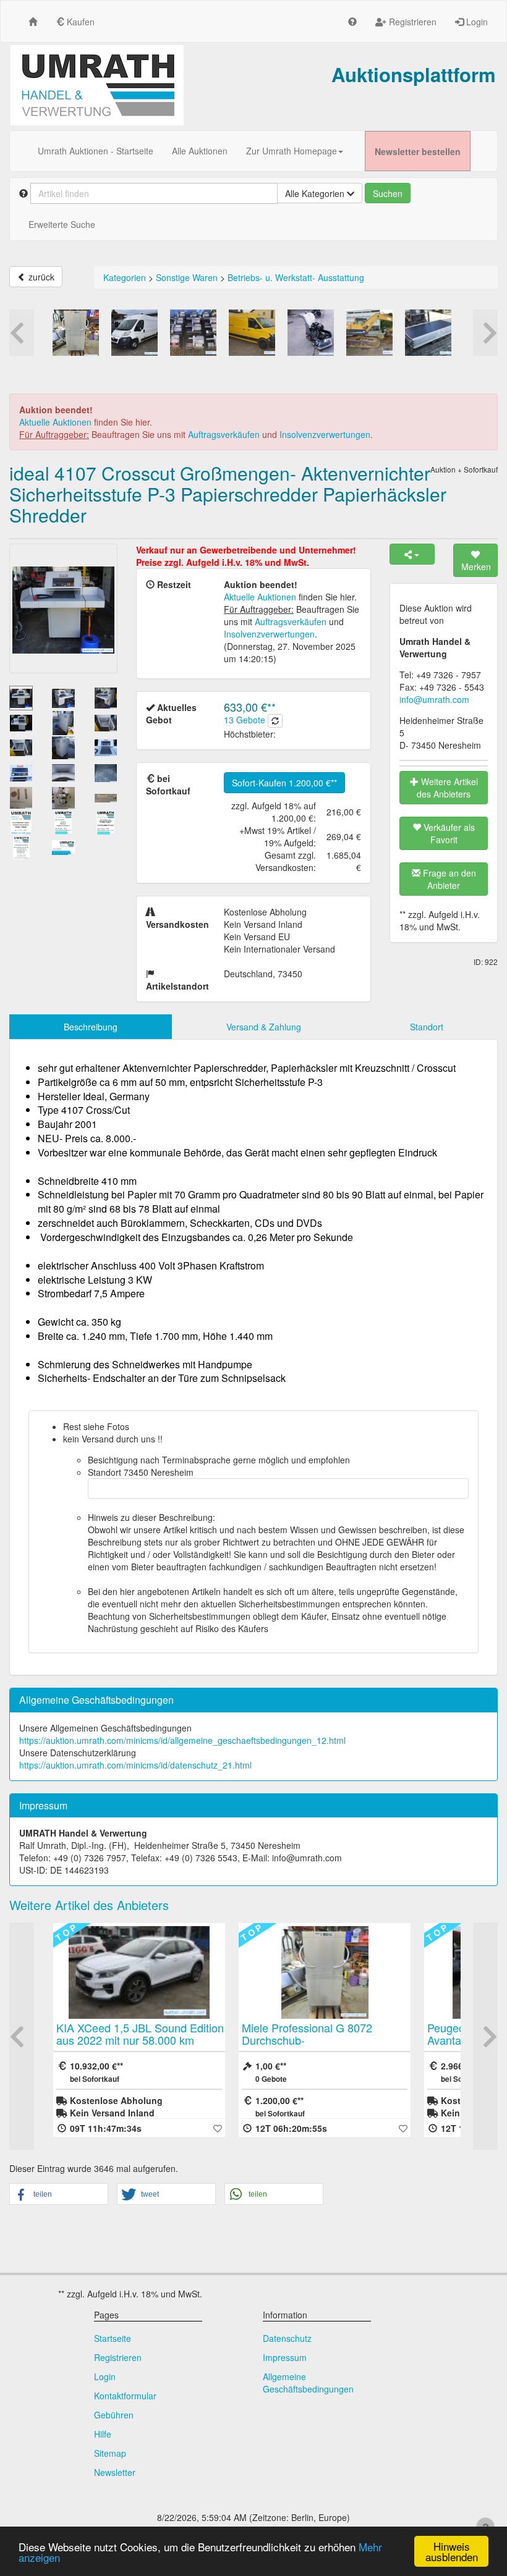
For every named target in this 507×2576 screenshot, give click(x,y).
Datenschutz (287, 2338)
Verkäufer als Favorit (448, 833)
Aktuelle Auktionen (55, 422)
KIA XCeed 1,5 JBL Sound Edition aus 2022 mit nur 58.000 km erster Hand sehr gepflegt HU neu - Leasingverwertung (140, 2046)
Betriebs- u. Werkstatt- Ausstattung (296, 277)
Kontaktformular (125, 2396)
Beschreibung (91, 1027)
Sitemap (110, 2453)
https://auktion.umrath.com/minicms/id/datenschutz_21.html (135, 1765)
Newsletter (115, 2472)
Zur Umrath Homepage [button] (292, 151)
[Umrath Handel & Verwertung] (97, 85)
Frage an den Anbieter (448, 879)
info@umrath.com (434, 699)
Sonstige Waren (187, 277)
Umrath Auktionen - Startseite (96, 151)
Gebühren (114, 2415)
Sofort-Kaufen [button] (281, 783)
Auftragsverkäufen (224, 434)
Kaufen (79, 22)
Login (476, 22)
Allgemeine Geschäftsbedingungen (308, 2383)
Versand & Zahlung (264, 1027)
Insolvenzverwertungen (325, 434)
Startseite (113, 2338)
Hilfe (103, 2434)
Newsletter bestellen (418, 151)
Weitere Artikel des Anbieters (447, 788)
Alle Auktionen (200, 151)
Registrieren (411, 22)
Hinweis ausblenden (452, 2551)
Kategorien (125, 277)
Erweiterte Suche (62, 224)
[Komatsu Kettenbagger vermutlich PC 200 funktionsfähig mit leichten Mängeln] (369, 333)
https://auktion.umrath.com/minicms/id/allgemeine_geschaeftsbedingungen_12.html (182, 1740)
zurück (40, 277)
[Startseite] (33, 21)
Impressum (285, 2357)
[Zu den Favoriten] (218, 2128)
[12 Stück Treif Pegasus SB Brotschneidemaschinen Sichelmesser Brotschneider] (193, 333)
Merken (476, 566)
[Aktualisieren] (275, 721)
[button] (59, 2195)
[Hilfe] (352, 21)
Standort (427, 1027)
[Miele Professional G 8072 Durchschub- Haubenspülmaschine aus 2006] (76, 333)
